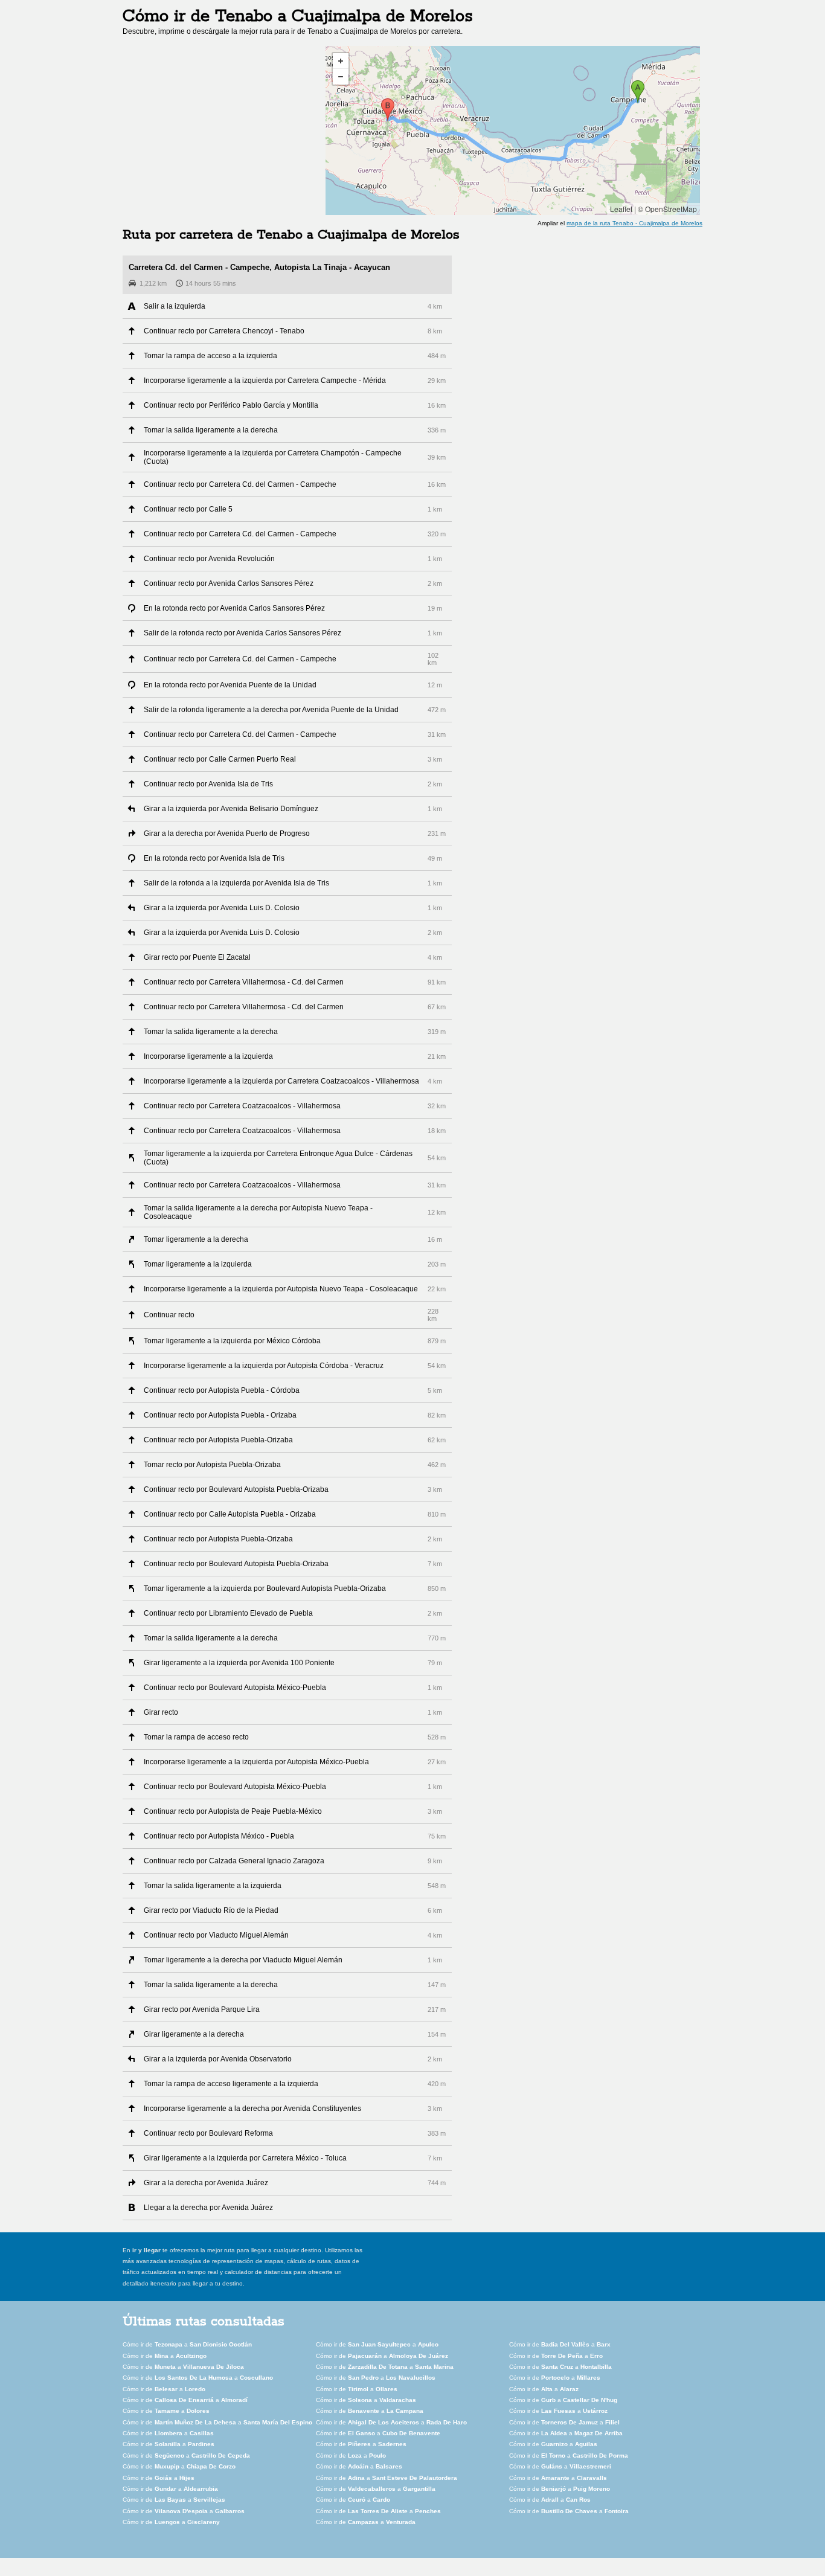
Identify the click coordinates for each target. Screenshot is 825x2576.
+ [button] (341, 61)
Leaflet (621, 209)
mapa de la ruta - (634, 223)
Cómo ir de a (187, 2344)
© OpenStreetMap (667, 209)
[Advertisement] (224, 130)
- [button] (341, 77)
